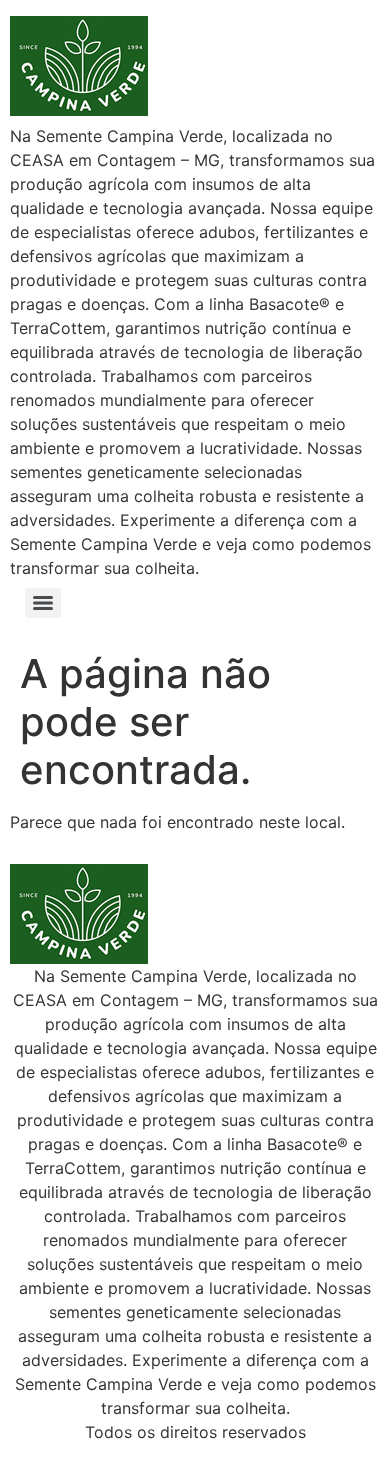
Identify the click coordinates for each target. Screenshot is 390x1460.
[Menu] (43, 603)
